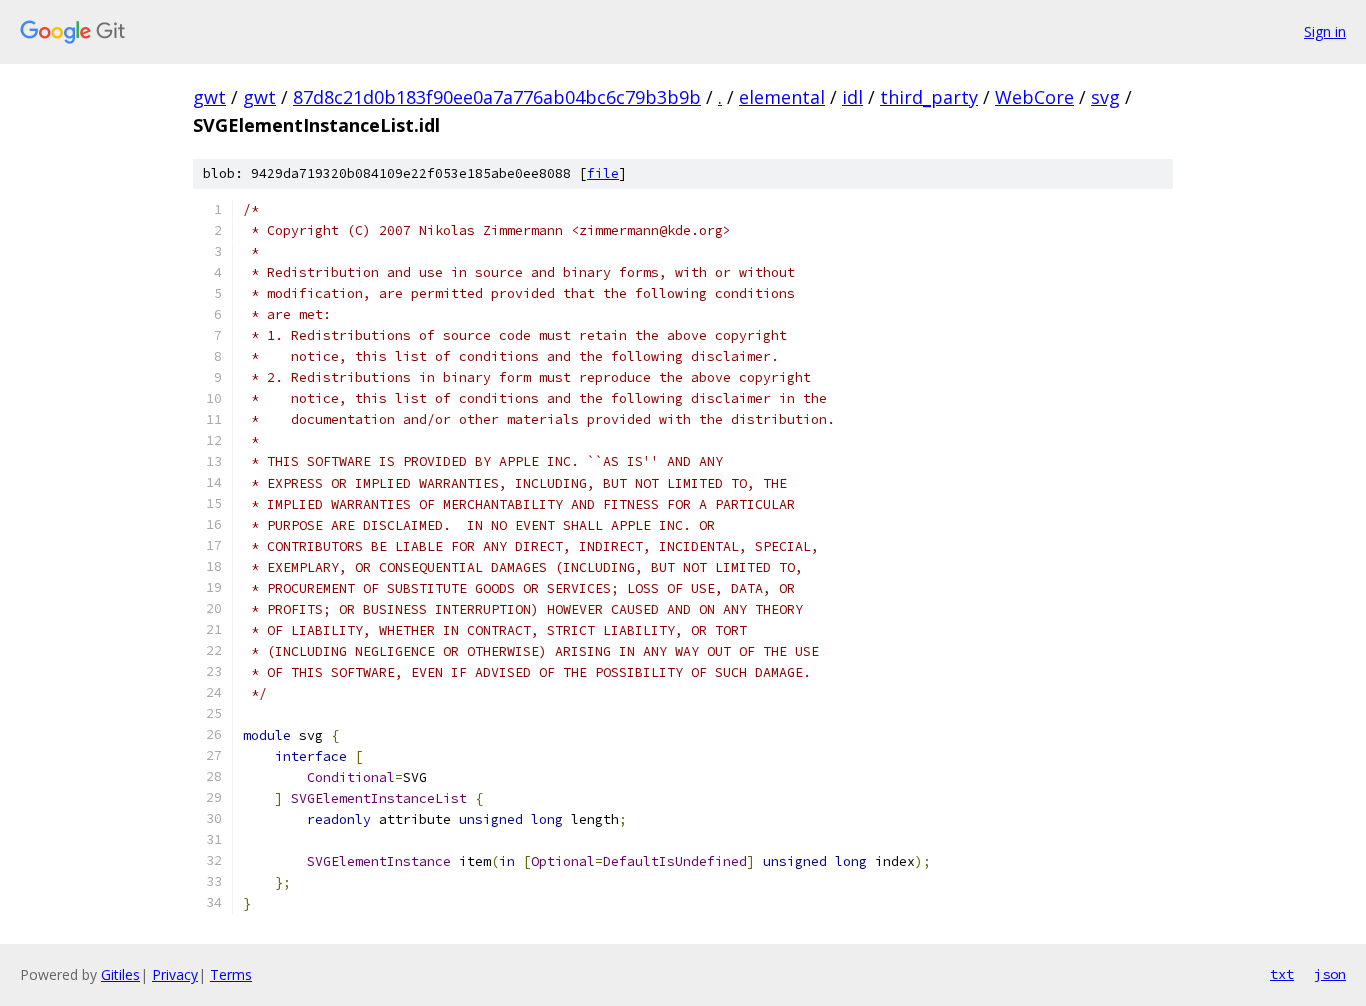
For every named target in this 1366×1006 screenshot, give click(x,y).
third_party (929, 97)
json (1330, 974)
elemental (782, 97)
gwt (209, 97)
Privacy (175, 974)
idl (852, 97)
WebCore (1034, 97)
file (603, 173)
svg (1105, 97)
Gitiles (120, 974)
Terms (231, 974)
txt (1282, 974)
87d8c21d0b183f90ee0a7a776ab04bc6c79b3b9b (497, 97)
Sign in (1325, 31)
